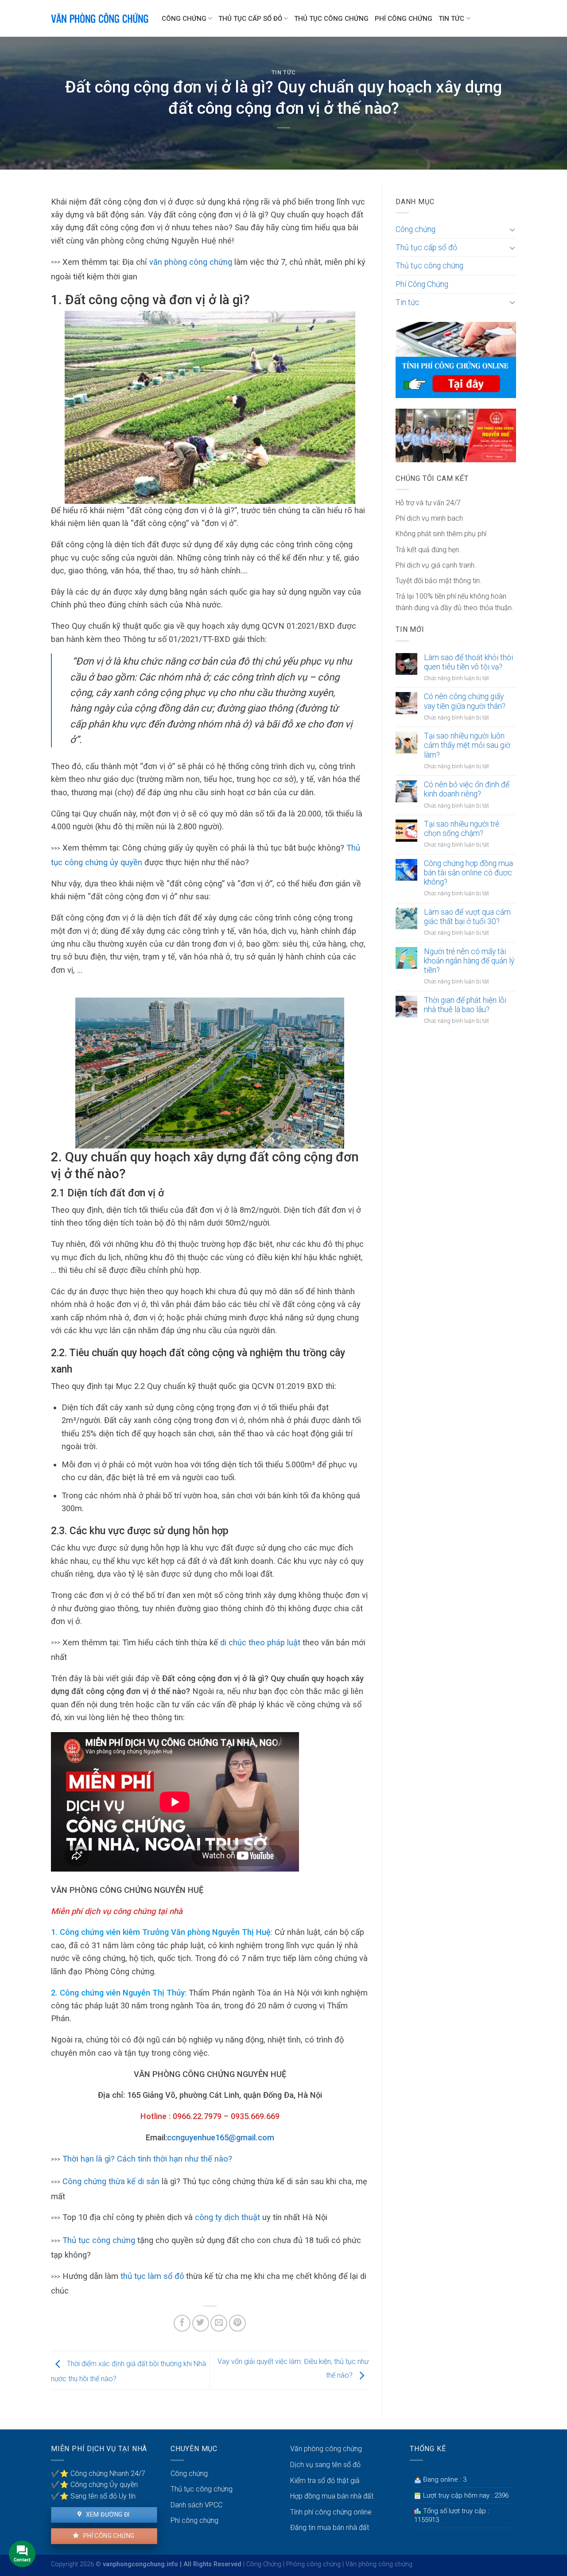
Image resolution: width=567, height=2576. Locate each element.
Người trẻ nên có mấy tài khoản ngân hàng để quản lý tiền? (469, 961)
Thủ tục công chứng (331, 19)
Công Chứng (264, 2564)
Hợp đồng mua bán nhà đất (332, 2496)
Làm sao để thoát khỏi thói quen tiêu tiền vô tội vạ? (468, 662)
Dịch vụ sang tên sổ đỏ (325, 2465)
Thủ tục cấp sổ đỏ (250, 19)
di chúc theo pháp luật (260, 1642)
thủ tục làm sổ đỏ (151, 2276)
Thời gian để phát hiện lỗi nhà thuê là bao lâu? (465, 1005)
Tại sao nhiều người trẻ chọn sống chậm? (462, 829)
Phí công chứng (108, 2536)
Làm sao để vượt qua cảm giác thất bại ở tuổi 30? (467, 917)
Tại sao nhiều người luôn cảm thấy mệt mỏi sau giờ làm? (467, 745)
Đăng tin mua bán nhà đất (330, 2528)
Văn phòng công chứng (326, 2449)
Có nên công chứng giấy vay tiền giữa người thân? (465, 701)
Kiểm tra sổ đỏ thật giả (325, 2481)
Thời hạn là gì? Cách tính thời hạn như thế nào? (147, 2159)
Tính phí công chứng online (331, 2512)
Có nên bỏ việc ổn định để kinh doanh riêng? (467, 789)
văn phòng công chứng (191, 262)
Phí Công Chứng (404, 19)
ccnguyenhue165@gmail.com (221, 2137)
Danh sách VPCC (196, 2505)
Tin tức (451, 19)
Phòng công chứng (313, 2564)
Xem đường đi (107, 2514)
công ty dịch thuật (227, 2217)
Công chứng (184, 19)
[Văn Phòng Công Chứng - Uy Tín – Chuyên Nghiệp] (100, 18)
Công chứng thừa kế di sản (111, 2181)
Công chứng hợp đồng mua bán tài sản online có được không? (468, 873)
